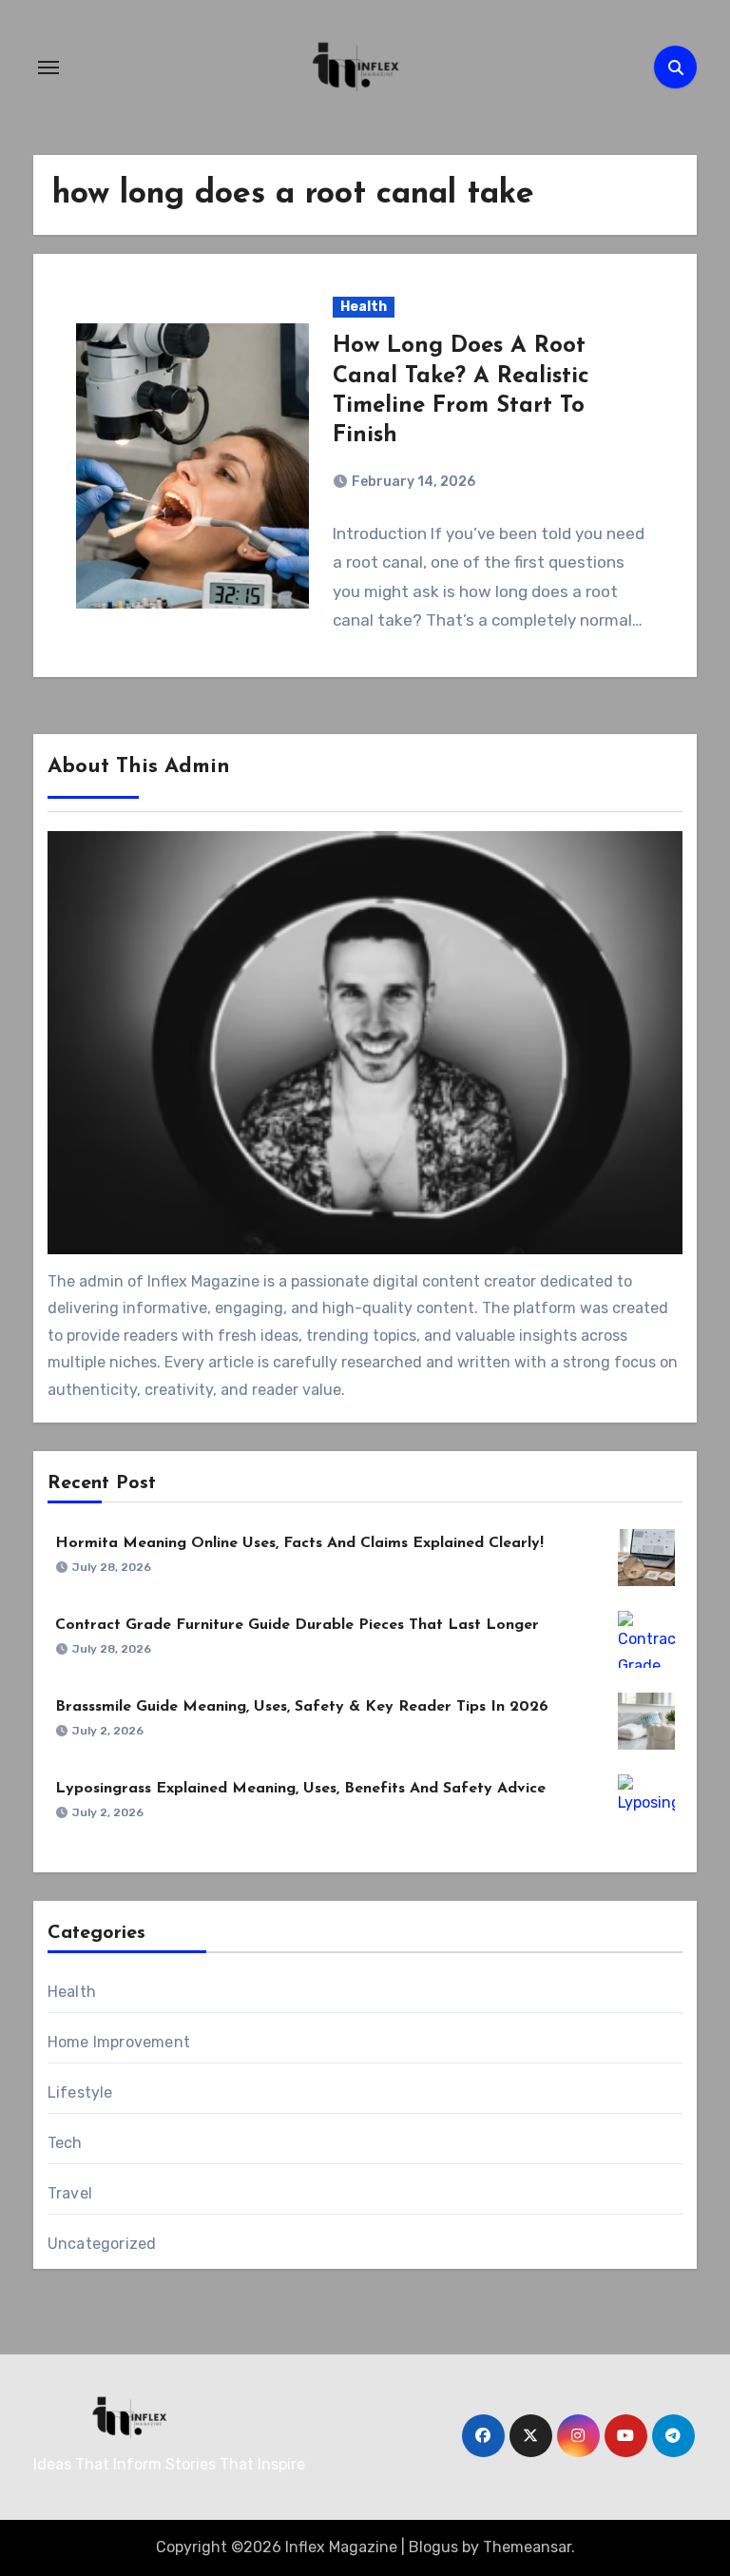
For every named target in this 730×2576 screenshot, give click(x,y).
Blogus (433, 2547)
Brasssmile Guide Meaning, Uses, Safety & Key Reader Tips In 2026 (302, 1707)
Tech (65, 2143)
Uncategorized (102, 2244)
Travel (70, 2193)
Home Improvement (119, 2042)
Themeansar (527, 2547)
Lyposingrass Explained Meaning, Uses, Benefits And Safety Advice (300, 1789)
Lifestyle (80, 2092)
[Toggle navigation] (48, 68)
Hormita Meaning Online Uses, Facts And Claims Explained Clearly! (299, 1543)
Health (364, 307)
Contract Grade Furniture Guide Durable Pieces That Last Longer (297, 1625)
